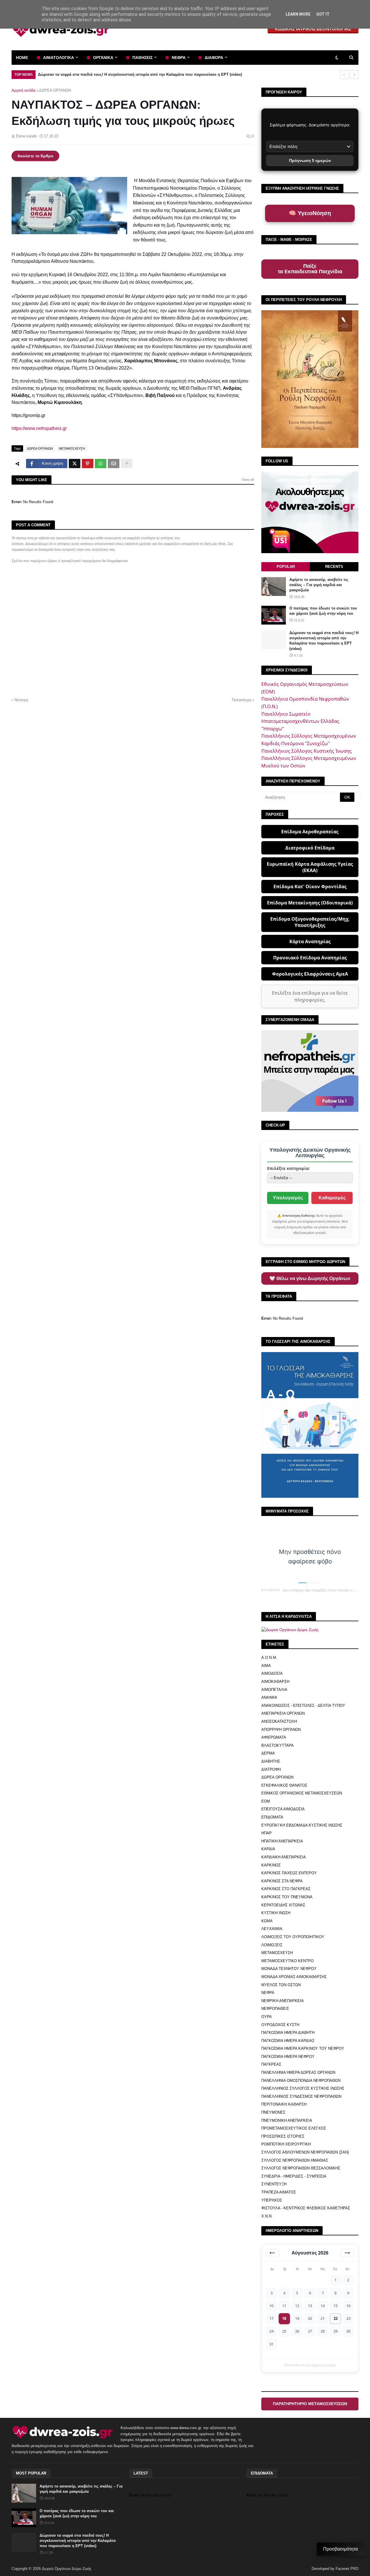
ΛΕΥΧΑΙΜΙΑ (272, 1929)
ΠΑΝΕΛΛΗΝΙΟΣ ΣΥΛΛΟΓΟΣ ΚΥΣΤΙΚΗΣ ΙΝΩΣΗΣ (303, 2088)
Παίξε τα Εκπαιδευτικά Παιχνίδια (310, 269)
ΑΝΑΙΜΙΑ (269, 1697)
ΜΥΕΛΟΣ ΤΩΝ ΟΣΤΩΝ (281, 1985)
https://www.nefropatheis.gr (39, 428)
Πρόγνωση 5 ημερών (310, 160)
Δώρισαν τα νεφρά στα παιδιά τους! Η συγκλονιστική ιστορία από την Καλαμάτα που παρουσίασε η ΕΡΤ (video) (324, 641)
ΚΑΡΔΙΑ (268, 1849)
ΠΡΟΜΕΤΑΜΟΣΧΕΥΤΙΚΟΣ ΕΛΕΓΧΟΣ (294, 2128)
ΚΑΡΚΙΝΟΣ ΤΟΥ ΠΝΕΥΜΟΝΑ (287, 1897)
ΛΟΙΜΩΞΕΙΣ (272, 1945)
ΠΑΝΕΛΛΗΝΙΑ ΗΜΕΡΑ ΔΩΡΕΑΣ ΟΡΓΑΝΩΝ (298, 2072)
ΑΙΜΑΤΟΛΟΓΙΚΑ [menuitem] (59, 58)
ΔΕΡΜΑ (268, 1753)
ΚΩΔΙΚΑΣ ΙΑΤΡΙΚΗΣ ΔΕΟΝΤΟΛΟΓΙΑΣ (313, 29)
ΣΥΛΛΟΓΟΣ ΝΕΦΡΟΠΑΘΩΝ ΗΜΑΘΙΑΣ (295, 2160)
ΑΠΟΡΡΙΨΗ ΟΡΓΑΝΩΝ (281, 1730)
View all (248, 480)
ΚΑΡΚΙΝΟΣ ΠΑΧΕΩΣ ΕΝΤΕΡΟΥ (289, 1873)
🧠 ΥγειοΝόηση (310, 213)
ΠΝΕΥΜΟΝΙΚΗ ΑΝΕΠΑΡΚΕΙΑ (287, 2120)
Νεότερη (21, 700)
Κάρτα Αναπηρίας (310, 941)
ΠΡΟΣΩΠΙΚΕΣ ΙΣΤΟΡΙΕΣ (283, 2136)
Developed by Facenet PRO (335, 2569)
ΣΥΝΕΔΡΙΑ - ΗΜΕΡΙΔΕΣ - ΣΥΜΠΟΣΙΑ (294, 2176)
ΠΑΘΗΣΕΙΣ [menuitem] (143, 58)
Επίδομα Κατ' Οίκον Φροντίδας (310, 887)
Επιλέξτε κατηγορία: (288, 1168)
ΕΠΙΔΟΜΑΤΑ (272, 1817)
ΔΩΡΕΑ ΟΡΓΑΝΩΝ (55, 90)
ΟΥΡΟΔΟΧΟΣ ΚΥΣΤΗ (280, 2025)
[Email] (114, 464)
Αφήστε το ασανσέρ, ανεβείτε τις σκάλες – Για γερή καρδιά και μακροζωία (319, 585)
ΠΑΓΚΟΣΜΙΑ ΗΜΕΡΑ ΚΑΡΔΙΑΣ (288, 2041)
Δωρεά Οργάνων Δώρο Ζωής (67, 2569)
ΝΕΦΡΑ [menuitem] (179, 58)
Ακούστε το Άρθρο (35, 156)
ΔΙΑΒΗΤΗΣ (271, 1761)
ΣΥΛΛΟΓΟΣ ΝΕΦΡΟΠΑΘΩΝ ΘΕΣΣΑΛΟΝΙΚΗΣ (301, 2168)
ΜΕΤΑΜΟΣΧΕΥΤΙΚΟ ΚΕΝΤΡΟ (287, 1961)
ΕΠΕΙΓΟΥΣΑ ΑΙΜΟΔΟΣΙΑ (283, 1809)
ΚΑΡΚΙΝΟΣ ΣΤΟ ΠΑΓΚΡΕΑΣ (286, 1889)
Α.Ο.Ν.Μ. (269, 1658)
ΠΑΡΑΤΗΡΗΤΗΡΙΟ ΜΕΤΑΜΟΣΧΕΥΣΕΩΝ (310, 2404)
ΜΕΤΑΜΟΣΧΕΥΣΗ (72, 448)
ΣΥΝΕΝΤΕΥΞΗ (274, 2184)
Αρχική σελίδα (24, 90)
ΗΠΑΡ (267, 1833)
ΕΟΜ (266, 1801)
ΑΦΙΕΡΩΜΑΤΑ (274, 1737)
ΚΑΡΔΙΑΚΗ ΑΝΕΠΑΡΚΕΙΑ (284, 1857)
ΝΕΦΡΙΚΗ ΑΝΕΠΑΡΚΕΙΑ (283, 2001)
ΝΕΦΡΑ (268, 1993)
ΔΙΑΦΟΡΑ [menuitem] (214, 58)
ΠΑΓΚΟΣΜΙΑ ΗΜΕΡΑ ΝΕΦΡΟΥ (288, 2057)
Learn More (298, 14)
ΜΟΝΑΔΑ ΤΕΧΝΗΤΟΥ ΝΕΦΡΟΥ (289, 1969)
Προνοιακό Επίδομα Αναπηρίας (310, 958)
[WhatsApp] (101, 464)
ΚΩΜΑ (267, 1921)
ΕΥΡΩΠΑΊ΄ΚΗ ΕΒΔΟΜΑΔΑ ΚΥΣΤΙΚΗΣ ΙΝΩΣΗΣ (302, 1825)
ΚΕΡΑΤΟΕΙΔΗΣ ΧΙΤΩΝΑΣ (283, 1905)
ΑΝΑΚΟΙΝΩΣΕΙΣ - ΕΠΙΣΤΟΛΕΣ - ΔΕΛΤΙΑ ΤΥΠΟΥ (303, 1706)
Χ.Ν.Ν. (267, 2216)
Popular (286, 567)
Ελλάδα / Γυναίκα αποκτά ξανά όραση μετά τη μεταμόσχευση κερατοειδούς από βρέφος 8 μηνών (128, 74)
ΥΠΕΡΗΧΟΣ (272, 2200)
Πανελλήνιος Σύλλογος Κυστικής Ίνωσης (307, 751)
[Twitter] (75, 464)
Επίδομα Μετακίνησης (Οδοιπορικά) (310, 903)
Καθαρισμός (332, 1198)
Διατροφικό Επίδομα (310, 848)
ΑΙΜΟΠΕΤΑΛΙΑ (274, 1690)
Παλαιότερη (242, 700)
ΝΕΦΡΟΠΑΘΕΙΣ (275, 2009)
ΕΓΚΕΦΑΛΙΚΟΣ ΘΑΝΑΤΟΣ (284, 1785)
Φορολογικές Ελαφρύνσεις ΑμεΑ (310, 974)
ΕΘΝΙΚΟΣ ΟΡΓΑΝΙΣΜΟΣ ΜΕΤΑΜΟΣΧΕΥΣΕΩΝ (302, 1793)
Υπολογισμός (288, 1198)
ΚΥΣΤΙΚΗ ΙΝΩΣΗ (276, 1913)
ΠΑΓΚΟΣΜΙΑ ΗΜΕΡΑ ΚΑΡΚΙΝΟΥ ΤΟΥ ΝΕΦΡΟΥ (303, 2048)
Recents (334, 567)
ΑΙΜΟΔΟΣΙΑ (272, 1673)
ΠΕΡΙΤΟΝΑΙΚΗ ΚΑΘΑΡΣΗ (284, 2104)
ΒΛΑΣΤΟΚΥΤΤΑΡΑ (277, 1745)
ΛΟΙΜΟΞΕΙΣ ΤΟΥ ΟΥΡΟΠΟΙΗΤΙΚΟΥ (293, 1937)
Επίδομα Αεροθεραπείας (310, 832)
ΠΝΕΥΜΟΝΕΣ (273, 2112)
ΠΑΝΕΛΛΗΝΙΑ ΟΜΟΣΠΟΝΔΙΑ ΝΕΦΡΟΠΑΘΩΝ (301, 2081)
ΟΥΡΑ (267, 2017)
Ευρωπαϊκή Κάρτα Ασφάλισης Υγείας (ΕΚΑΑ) (310, 867)
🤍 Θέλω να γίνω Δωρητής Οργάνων (310, 1278)
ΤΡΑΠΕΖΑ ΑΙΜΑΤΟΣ (279, 2192)
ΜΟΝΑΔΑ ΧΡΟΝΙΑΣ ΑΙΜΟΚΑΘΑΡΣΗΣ (294, 1977)
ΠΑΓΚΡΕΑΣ (271, 2064)
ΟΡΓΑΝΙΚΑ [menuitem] (103, 58)
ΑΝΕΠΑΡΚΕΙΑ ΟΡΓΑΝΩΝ (283, 1713)
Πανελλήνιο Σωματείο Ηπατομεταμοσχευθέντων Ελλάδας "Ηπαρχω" (300, 721)
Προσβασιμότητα (341, 2549)
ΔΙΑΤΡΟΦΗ (271, 1769)
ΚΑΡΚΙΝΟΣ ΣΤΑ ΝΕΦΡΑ (282, 1881)
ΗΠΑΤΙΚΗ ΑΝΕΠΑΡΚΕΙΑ (282, 1841)
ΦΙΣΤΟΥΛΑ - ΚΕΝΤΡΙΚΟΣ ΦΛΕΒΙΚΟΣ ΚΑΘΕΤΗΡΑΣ (306, 2208)
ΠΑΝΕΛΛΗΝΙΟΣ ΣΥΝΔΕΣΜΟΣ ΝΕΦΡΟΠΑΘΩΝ (301, 2096)
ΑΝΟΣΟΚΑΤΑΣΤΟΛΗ (279, 1721)
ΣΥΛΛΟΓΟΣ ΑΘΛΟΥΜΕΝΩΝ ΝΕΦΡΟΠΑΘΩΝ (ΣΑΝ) (305, 2152)
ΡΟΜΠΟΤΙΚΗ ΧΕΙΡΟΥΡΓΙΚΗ (286, 2144)
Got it (323, 14)
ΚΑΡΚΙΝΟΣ (271, 1865)
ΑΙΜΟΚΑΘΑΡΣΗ (275, 1682)
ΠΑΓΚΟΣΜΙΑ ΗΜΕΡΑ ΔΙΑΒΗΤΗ (288, 2033)
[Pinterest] (88, 464)
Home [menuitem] (22, 58)
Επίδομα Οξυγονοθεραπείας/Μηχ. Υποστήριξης (310, 922)
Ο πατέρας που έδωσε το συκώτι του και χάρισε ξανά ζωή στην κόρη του (323, 611)
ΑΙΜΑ (266, 1666)
